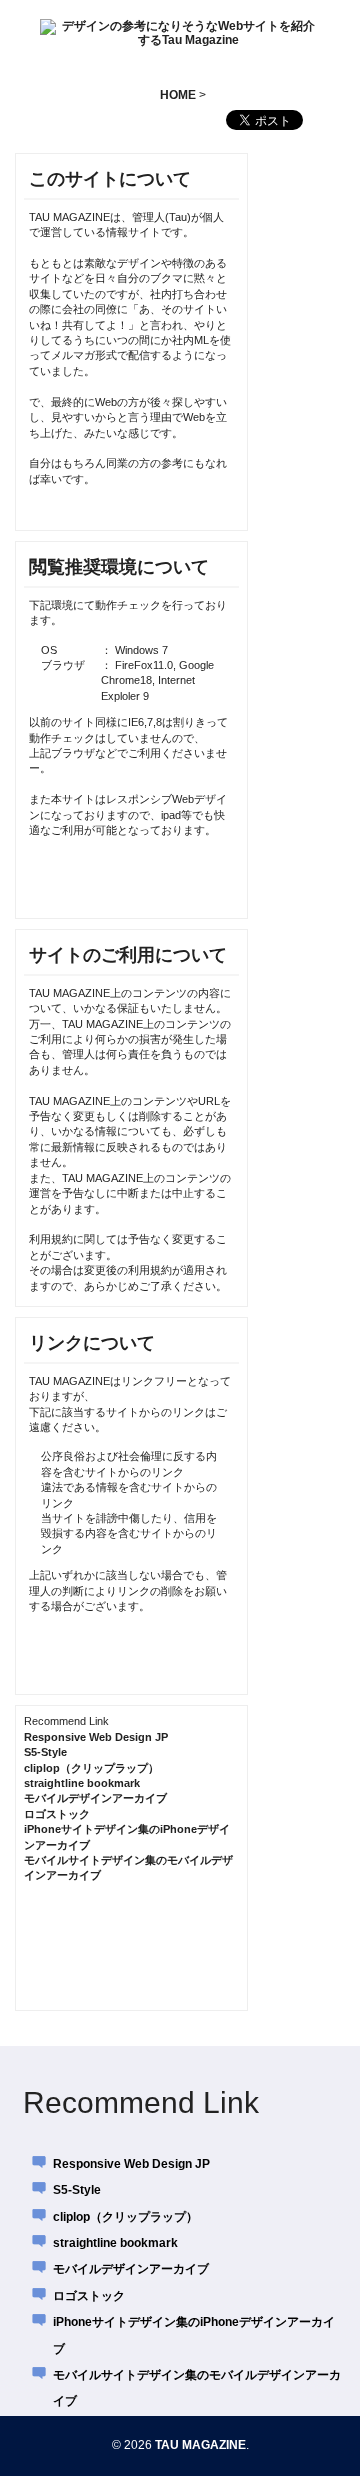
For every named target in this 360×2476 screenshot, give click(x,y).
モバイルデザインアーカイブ (95, 1798)
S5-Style (45, 1752)
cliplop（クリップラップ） (91, 1768)
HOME (178, 95)
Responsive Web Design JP (96, 1737)
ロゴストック (57, 1814)
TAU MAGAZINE (200, 2445)
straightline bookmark (82, 1783)
